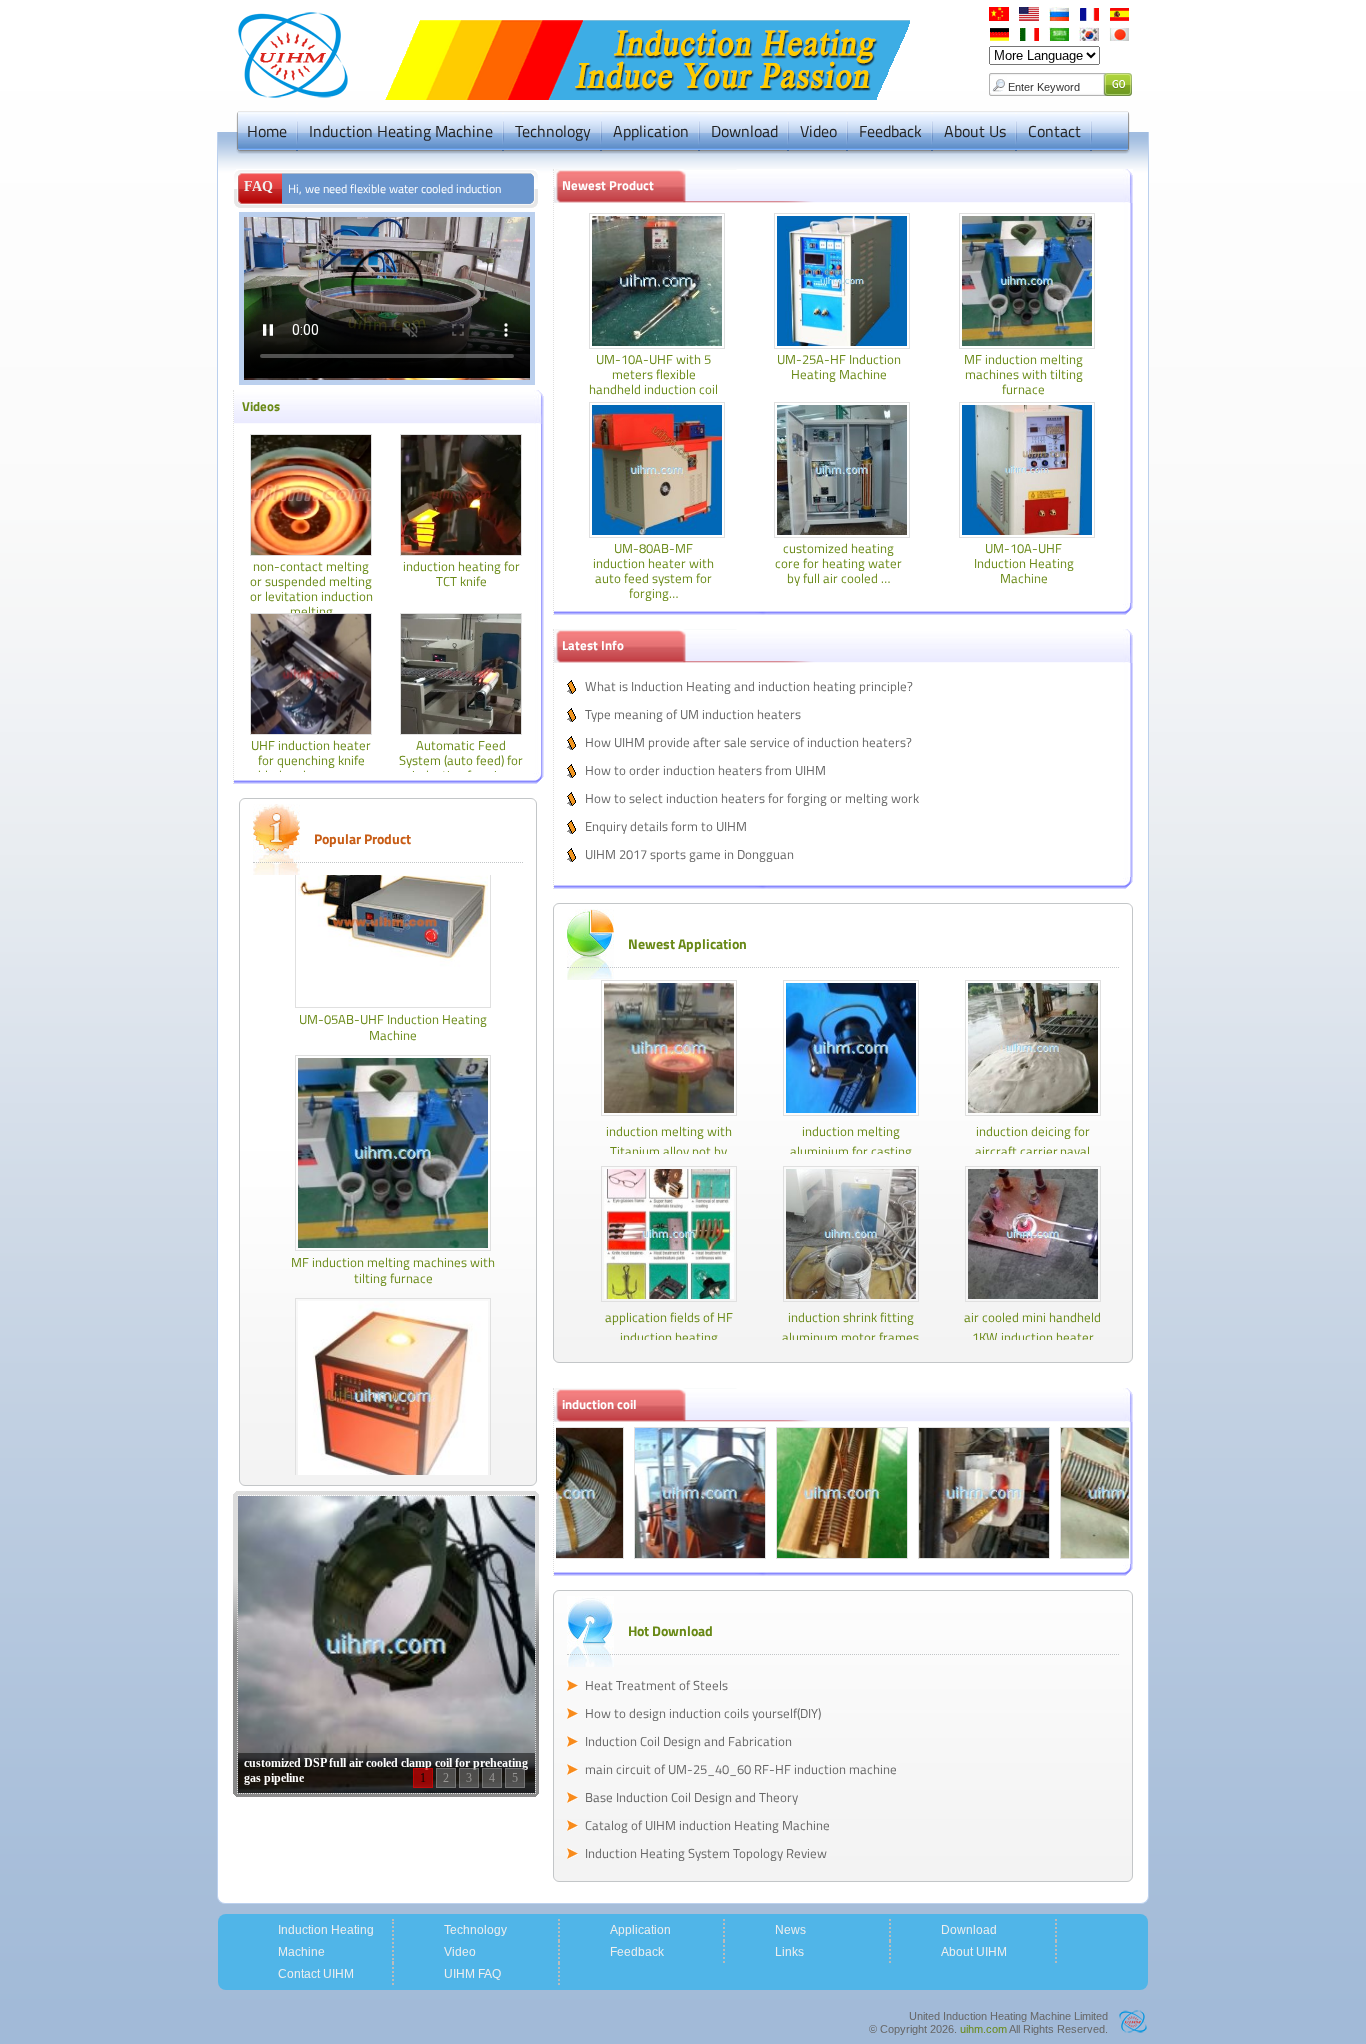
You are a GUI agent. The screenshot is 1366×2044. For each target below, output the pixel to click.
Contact (1054, 131)
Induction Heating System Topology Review (706, 1853)
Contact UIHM (316, 1974)
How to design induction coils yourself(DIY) (703, 1713)
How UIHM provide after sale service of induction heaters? (748, 742)
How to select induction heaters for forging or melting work (752, 798)
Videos (261, 406)
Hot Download (670, 1630)
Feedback (890, 131)
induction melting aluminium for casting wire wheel (851, 1151)
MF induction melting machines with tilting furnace (393, 1240)
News (790, 1930)
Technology (553, 131)
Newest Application (687, 943)
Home (267, 131)
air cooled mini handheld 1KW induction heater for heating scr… (1032, 1337)
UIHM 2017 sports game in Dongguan (689, 854)
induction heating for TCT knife (461, 573)
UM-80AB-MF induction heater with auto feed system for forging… (653, 570)
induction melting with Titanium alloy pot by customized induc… (669, 1151)
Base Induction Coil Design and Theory (691, 1797)
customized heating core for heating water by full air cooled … (838, 563)
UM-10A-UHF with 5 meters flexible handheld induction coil (653, 374)
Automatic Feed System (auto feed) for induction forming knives (461, 767)
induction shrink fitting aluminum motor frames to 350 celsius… (850, 1337)
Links (789, 1952)
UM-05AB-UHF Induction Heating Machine (393, 997)
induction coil (599, 1404)
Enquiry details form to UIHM (666, 826)
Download (744, 131)
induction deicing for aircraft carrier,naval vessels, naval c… (1032, 1151)
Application (651, 131)
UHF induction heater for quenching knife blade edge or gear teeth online (311, 767)
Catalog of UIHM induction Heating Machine (707, 1825)
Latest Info (593, 645)
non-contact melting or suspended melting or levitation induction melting (311, 588)
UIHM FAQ (472, 1974)
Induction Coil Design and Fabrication (688, 1741)
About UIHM (974, 1952)
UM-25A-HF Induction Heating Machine (839, 366)
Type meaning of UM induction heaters (693, 714)
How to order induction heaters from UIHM (705, 770)
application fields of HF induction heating (669, 1327)
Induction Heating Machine (401, 131)
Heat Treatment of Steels (656, 1685)
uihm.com (983, 2029)
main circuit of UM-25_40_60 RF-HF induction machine (741, 1769)
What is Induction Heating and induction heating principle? (749, 686)
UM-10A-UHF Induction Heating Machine (1024, 563)
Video (818, 131)
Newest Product (608, 185)
